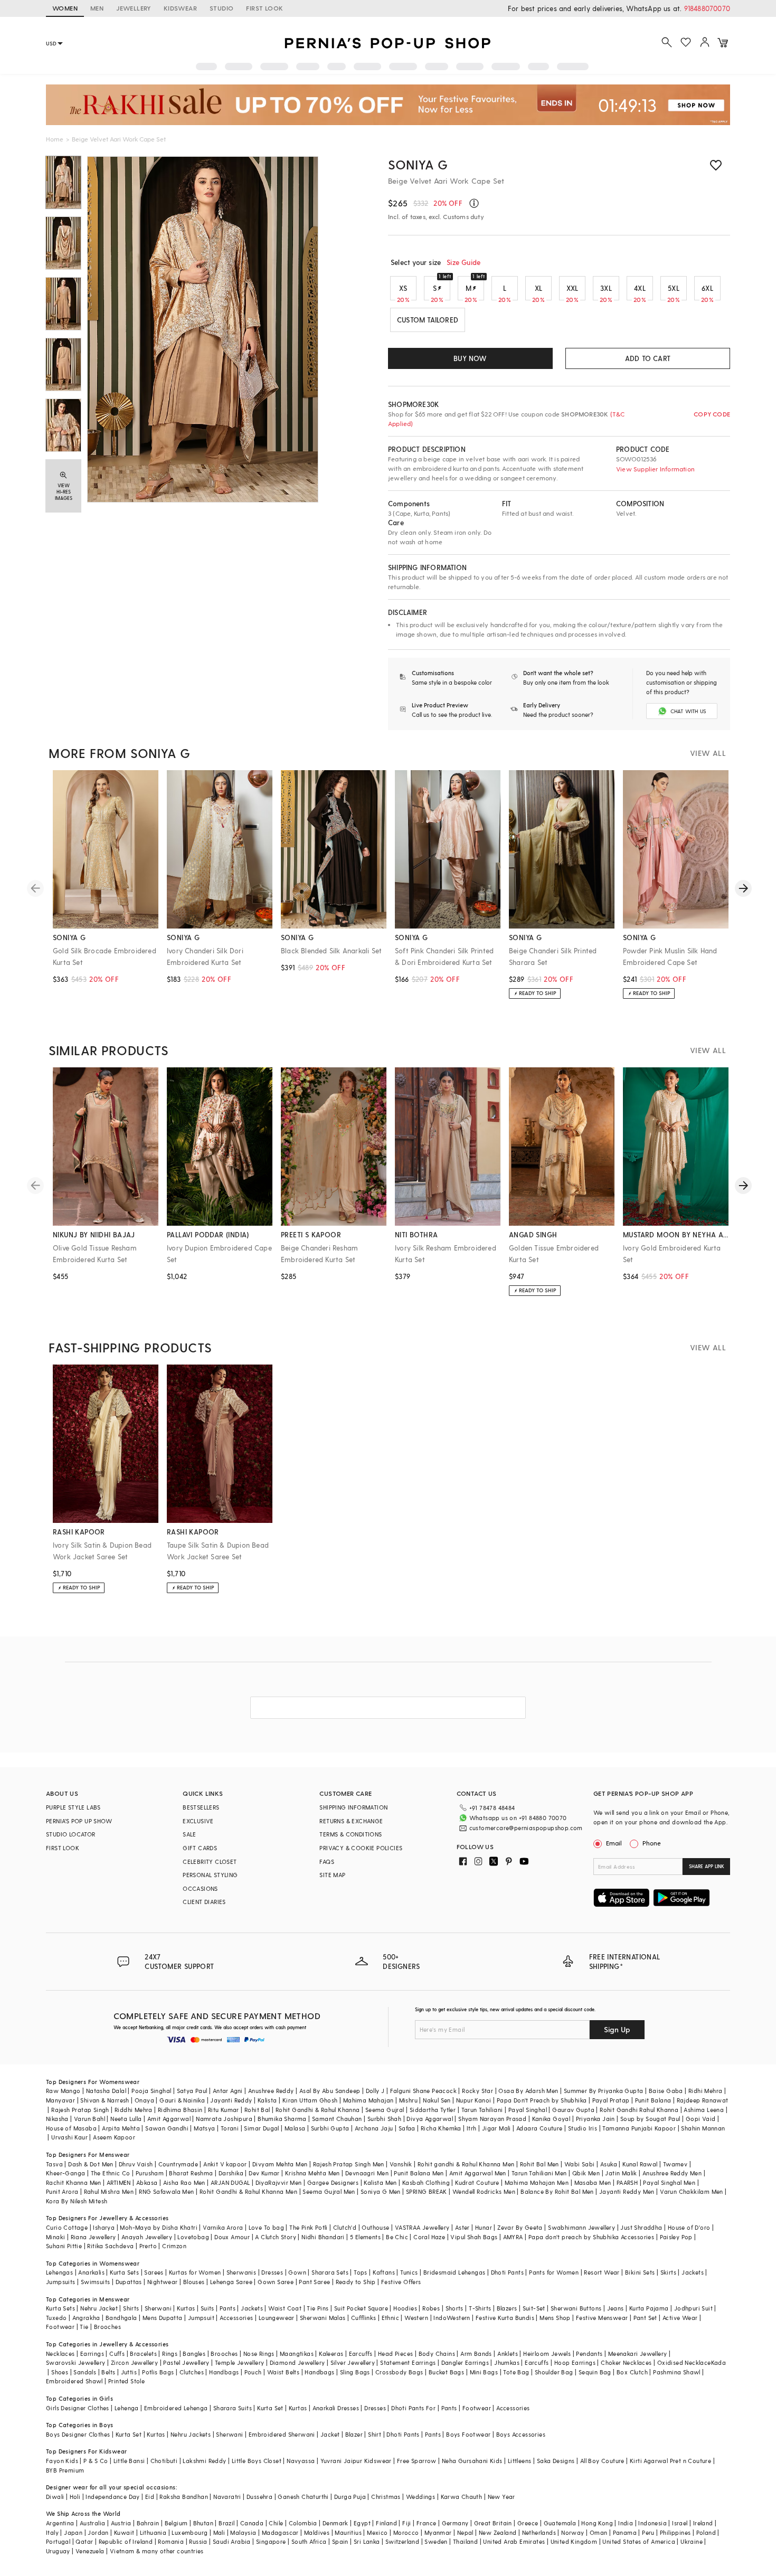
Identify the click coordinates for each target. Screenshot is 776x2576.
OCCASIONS (200, 1888)
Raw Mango (63, 2091)
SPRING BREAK (427, 2191)
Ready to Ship (356, 2282)
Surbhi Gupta (330, 2128)
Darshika (231, 2173)
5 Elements (365, 2237)
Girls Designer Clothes (78, 2408)
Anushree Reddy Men (672, 2173)
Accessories (236, 2318)
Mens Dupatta (163, 2318)
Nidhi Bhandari (323, 2237)
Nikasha (57, 2119)
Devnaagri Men (367, 2173)
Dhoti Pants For (413, 2408)
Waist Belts (283, 2372)
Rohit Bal (257, 2110)
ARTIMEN (119, 2182)
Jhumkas (507, 2362)
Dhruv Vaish (136, 2164)
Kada (719, 2362)
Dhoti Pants (507, 2272)
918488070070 (707, 8)
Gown (297, 2272)
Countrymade (178, 2164)
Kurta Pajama (649, 2308)
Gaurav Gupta (573, 2110)
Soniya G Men (381, 2191)
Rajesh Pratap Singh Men (349, 2164)
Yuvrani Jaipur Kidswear (356, 2461)
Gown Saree (276, 2282)
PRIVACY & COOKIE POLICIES (361, 1848)
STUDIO (221, 8)
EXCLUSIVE (198, 1821)
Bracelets (143, 2354)
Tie (84, 2327)
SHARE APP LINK (707, 1866)
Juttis (129, 2372)
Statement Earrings (408, 2362)
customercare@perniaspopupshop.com (526, 1828)
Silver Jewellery (353, 2362)
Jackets (693, 2272)
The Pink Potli (309, 2227)
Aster (462, 2227)
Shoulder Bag (554, 2372)
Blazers (507, 2308)
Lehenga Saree (231, 2282)
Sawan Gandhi (167, 2128)
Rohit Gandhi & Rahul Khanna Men (248, 2191)
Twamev (675, 2164)
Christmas (386, 2497)
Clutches (192, 2372)
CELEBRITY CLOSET (210, 1862)
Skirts (668, 2272)
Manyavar (60, 2100)
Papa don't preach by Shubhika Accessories (591, 2237)
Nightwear (163, 2282)
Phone (652, 1843)
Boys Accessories (521, 2434)
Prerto (148, 2246)
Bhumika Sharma (282, 2119)
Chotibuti (164, 2461)
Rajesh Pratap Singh (80, 2110)
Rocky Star (477, 2091)
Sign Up (617, 2029)
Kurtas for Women (195, 2272)
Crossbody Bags (399, 2372)
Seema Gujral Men (329, 2191)
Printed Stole (126, 2381)
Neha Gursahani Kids (472, 2461)
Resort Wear (602, 2272)
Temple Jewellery (239, 2362)
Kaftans (384, 2272)
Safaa (407, 2128)
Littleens (520, 2461)
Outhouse (375, 2227)
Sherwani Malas (323, 2318)
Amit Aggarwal (169, 2119)
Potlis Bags (158, 2372)
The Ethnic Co (111, 2173)
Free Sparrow (417, 2461)
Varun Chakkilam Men (692, 2191)
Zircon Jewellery (134, 2362)
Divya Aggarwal (430, 2119)
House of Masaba (71, 2128)
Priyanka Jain (595, 2119)
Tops (361, 2272)
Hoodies (405, 2308)
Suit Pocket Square (361, 2308)
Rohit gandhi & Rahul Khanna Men (466, 2164)
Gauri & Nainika (182, 2100)
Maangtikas (297, 2354)
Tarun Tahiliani (482, 2110)
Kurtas (186, 2308)
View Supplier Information (655, 469)
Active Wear (680, 2318)
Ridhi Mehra (705, 2091)
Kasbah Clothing (426, 2182)
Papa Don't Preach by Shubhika (542, 2100)
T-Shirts (480, 2308)
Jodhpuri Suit (693, 2308)
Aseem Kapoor (114, 2137)
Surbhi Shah (384, 2119)
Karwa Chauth (462, 2497)
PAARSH (627, 2182)
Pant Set (645, 2318)
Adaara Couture (540, 2128)
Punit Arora (62, 2191)
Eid (150, 2497)
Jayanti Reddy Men (627, 2191)
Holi (75, 2497)
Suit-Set (534, 2308)
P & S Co (96, 2461)
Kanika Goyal (551, 2119)
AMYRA (513, 2237)
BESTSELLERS (201, 1807)
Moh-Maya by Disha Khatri (159, 2227)
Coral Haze (429, 2237)
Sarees (154, 2272)
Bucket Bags (446, 2372)
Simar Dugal (261, 2128)
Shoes (60, 2372)
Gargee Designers (333, 2182)
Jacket (330, 2434)
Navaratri (227, 2497)
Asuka (609, 2164)
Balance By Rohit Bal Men (557, 2191)
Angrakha (86, 2318)
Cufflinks (364, 2318)
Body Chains (437, 2354)
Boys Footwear (468, 2434)
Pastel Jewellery (186, 2362)
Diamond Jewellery (297, 2362)
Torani (230, 2128)
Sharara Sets (330, 2272)
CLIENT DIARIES (204, 1902)
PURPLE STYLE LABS (73, 1807)
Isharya (104, 2227)
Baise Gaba (666, 2091)
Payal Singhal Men (669, 2182)
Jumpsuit (201, 2318)
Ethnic (390, 2318)
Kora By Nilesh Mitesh (77, 2201)
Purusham (150, 2173)
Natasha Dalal (106, 2091)
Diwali (55, 2497)
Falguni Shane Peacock (423, 2091)
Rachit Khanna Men (74, 2182)
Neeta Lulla (126, 2119)
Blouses (194, 2282)
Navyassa (301, 2461)
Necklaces (60, 2354)
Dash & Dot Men (91, 2164)
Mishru (408, 2100)
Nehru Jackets (191, 2434)
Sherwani (158, 2308)
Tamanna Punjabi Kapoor (639, 2128)
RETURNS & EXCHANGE (351, 1821)
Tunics (409, 2272)
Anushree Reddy (271, 2091)
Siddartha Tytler (433, 2110)
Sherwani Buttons (576, 2308)
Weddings (420, 2497)
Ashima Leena (704, 2110)
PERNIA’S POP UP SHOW (79, 1821)
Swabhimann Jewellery (581, 2227)
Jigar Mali (496, 2128)
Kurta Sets (124, 2272)
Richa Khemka (441, 2128)
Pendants (589, 2354)
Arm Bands (476, 2354)
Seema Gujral (385, 2110)
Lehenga (127, 2408)
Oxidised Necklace (684, 2362)
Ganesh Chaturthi (303, 2497)
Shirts (131, 2308)
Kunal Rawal (640, 2164)
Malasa (295, 2128)
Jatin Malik (621, 2173)
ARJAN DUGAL (230, 2182)
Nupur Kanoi (474, 2100)
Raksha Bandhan (184, 2497)
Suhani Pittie (64, 2246)
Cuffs (117, 2354)
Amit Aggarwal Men (478, 2173)
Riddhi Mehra (134, 2110)
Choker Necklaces (626, 2362)
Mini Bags (484, 2372)
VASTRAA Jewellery (422, 2227)
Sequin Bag (595, 2372)
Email (614, 1843)
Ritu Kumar (224, 2110)
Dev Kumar (264, 2173)
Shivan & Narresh (105, 2100)
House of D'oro (689, 2227)
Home (55, 139)
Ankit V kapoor (225, 2164)
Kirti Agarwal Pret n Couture (670, 2461)
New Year (501, 2497)
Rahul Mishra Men (109, 2191)
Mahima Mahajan (368, 2100)
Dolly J (375, 2091)
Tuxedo (56, 2318)
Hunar (484, 2227)
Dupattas (129, 2282)
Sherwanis (242, 2272)
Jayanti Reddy (231, 2100)
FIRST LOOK (264, 8)
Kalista (267, 2100)
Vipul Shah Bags (474, 2237)
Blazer (354, 2434)
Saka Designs (556, 2461)
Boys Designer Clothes (78, 2434)
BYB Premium (65, 2470)
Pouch (253, 2372)
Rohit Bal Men (540, 2164)
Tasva (54, 2164)
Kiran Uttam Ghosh (310, 2100)
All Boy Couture (602, 2461)
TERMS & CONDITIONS (351, 1834)
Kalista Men (380, 2182)
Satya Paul (192, 2091)
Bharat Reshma (191, 2173)
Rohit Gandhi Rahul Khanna (639, 2110)
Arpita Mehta (121, 2128)
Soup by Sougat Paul (650, 2119)
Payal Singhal (528, 2110)
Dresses (272, 2272)
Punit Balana (653, 2100)
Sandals (85, 2372)
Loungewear (277, 2318)
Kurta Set (270, 2408)
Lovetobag (193, 2237)
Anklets (508, 2354)
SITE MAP (332, 1875)
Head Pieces (395, 2354)
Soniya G (418, 164)
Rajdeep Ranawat (703, 2100)
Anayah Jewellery (147, 2237)
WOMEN (65, 8)
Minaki (55, 2237)
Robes (431, 2308)
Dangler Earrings (465, 2362)
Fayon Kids (62, 2461)
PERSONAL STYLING (210, 1875)
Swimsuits (96, 2282)
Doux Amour (232, 2237)
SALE (190, 1834)
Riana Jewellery (93, 2237)
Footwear (60, 2327)
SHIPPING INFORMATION (353, 1807)
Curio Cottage (67, 2227)
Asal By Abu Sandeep (330, 2091)
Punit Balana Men (419, 2173)
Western (416, 2318)
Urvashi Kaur (69, 2137)
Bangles (194, 2354)
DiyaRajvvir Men (279, 2182)
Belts (108, 2372)
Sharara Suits (233, 2408)
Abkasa (147, 2182)
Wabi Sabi (580, 2164)
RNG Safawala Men (166, 2191)
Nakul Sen (437, 2100)
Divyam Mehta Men (280, 2164)
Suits (207, 2308)
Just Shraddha (641, 2227)
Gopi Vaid (701, 2119)
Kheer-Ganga (65, 2173)
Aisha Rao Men (184, 2182)
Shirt (375, 2434)
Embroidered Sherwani (282, 2434)
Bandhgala (121, 2318)
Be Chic (397, 2237)
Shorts (455, 2308)
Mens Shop (555, 2318)
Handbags (224, 2372)
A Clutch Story (276, 2237)
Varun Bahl (89, 2119)
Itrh (472, 2128)
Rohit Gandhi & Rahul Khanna (318, 2110)
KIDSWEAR (180, 8)
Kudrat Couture (477, 2182)
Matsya (204, 2128)
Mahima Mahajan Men (537, 2182)
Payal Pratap (611, 2100)
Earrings (92, 2354)
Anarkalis (91, 2272)
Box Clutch (632, 2372)
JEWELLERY (134, 8)
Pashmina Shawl (677, 2372)
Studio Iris (583, 2128)
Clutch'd (345, 2227)
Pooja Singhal (151, 2091)
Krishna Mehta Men (313, 2173)
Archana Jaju (374, 2128)
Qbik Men (586, 2173)
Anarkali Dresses (336, 2408)
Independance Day (112, 2497)
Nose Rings (259, 2354)
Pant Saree (314, 2282)
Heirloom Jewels (547, 2354)
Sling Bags (355, 2372)
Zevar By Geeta (520, 2227)
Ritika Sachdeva (110, 2246)
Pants (228, 2308)
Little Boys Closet (257, 2461)
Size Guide (463, 262)
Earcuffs (361, 2354)
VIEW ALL (708, 753)
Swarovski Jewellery (76, 2362)
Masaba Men (593, 2182)
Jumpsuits (61, 2282)
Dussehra (259, 2497)
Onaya (144, 2100)
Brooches (107, 2327)
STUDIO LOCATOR (71, 1834)
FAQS (327, 1862)
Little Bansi (129, 2461)
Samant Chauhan (337, 2119)
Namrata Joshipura (224, 2119)
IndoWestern (452, 2318)
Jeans (616, 2308)
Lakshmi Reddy (204, 2461)
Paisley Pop (676, 2237)
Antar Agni (228, 2091)
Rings (170, 2354)
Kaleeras (331, 2354)
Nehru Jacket (99, 2308)
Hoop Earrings (575, 2362)
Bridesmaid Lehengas (455, 2272)
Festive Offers (401, 2282)
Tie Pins (318, 2308)
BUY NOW (470, 358)
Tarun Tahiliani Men (539, 2173)
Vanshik (401, 2164)
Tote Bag (516, 2372)
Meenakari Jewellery (638, 2354)
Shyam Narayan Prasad (492, 2119)
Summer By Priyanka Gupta (604, 2091)
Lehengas (59, 2272)
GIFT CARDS (200, 1848)
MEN (97, 8)
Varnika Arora (223, 2227)
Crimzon (174, 2246)
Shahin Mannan (703, 2128)
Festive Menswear (602, 2318)
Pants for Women (554, 2272)
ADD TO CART (648, 358)
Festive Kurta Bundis (505, 2318)
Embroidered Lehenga (176, 2408)
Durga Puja (350, 2497)
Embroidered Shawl (74, 2381)
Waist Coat (285, 2308)
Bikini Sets (640, 2272)
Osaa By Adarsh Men (528, 2091)
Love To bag (266, 2227)
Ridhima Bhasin (180, 2110)
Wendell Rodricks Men (484, 2191)
